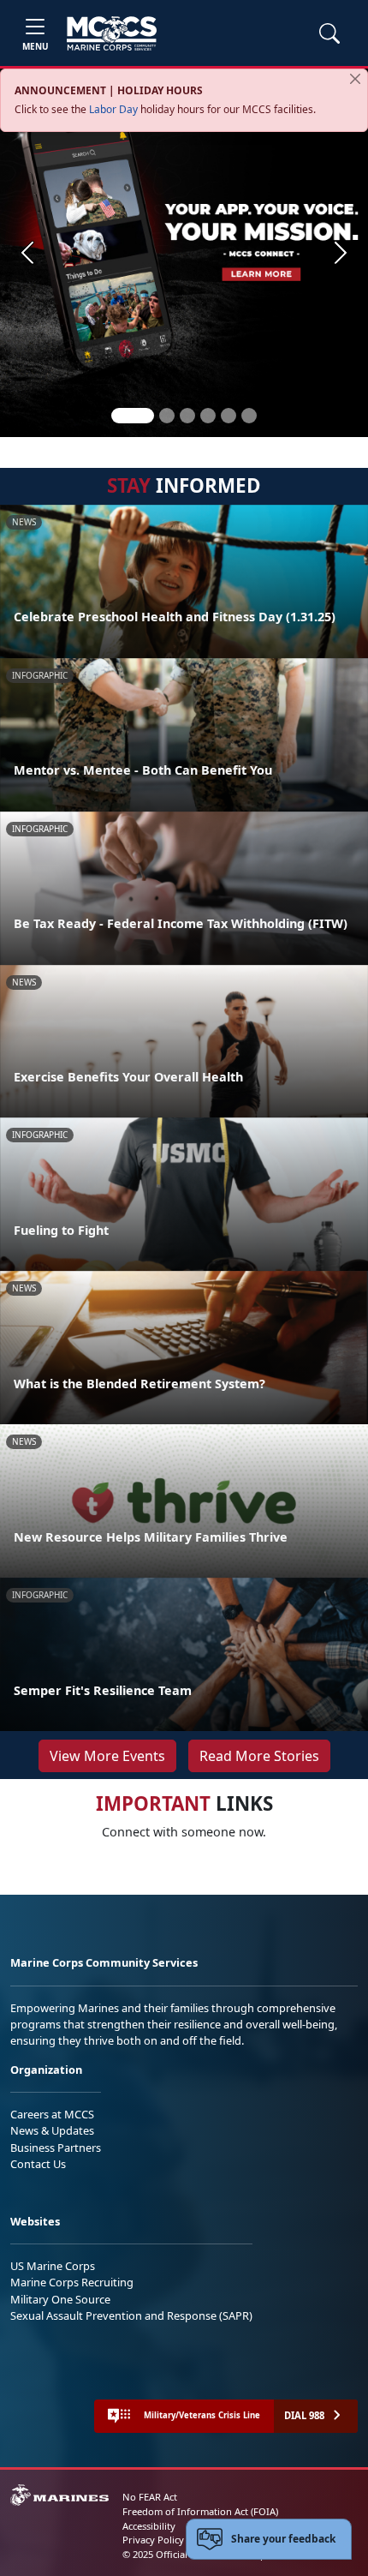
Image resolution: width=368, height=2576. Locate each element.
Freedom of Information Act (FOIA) (200, 2511)
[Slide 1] (133, 416)
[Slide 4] (208, 416)
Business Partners (56, 2148)
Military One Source (60, 2299)
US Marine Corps (53, 2266)
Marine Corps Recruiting (72, 2282)
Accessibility (149, 2526)
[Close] (355, 79)
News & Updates (52, 2130)
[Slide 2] (167, 416)
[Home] (112, 33)
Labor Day (113, 109)
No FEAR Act (150, 2497)
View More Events (107, 1756)
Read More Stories (259, 1756)
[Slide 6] (249, 416)
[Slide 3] (187, 416)
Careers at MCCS (52, 2114)
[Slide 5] (229, 416)
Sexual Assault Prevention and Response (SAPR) (131, 2315)
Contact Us (38, 2164)
